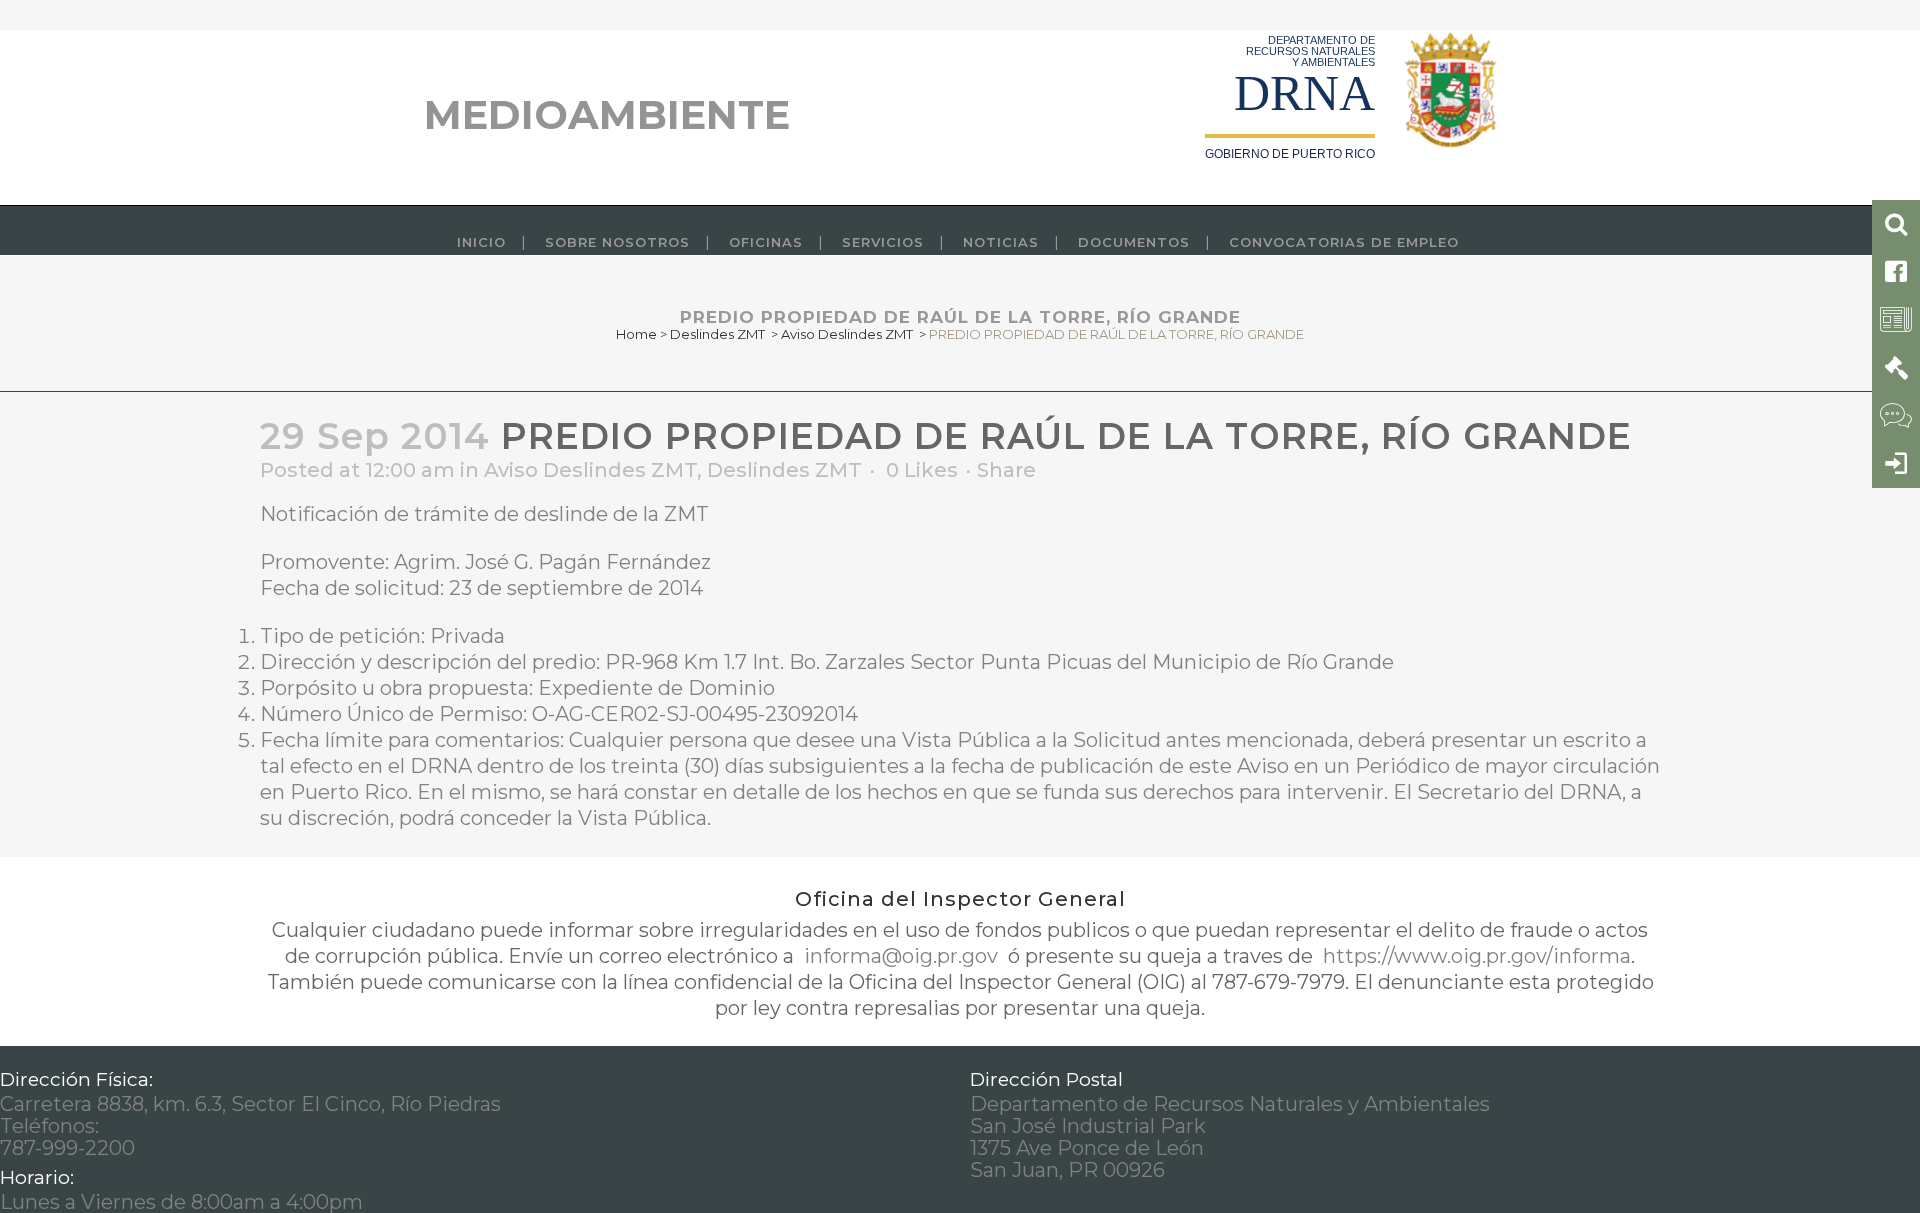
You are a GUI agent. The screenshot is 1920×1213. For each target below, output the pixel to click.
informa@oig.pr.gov (901, 956)
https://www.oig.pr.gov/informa (1474, 956)
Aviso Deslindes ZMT (847, 334)
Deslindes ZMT (717, 334)
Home (636, 334)
